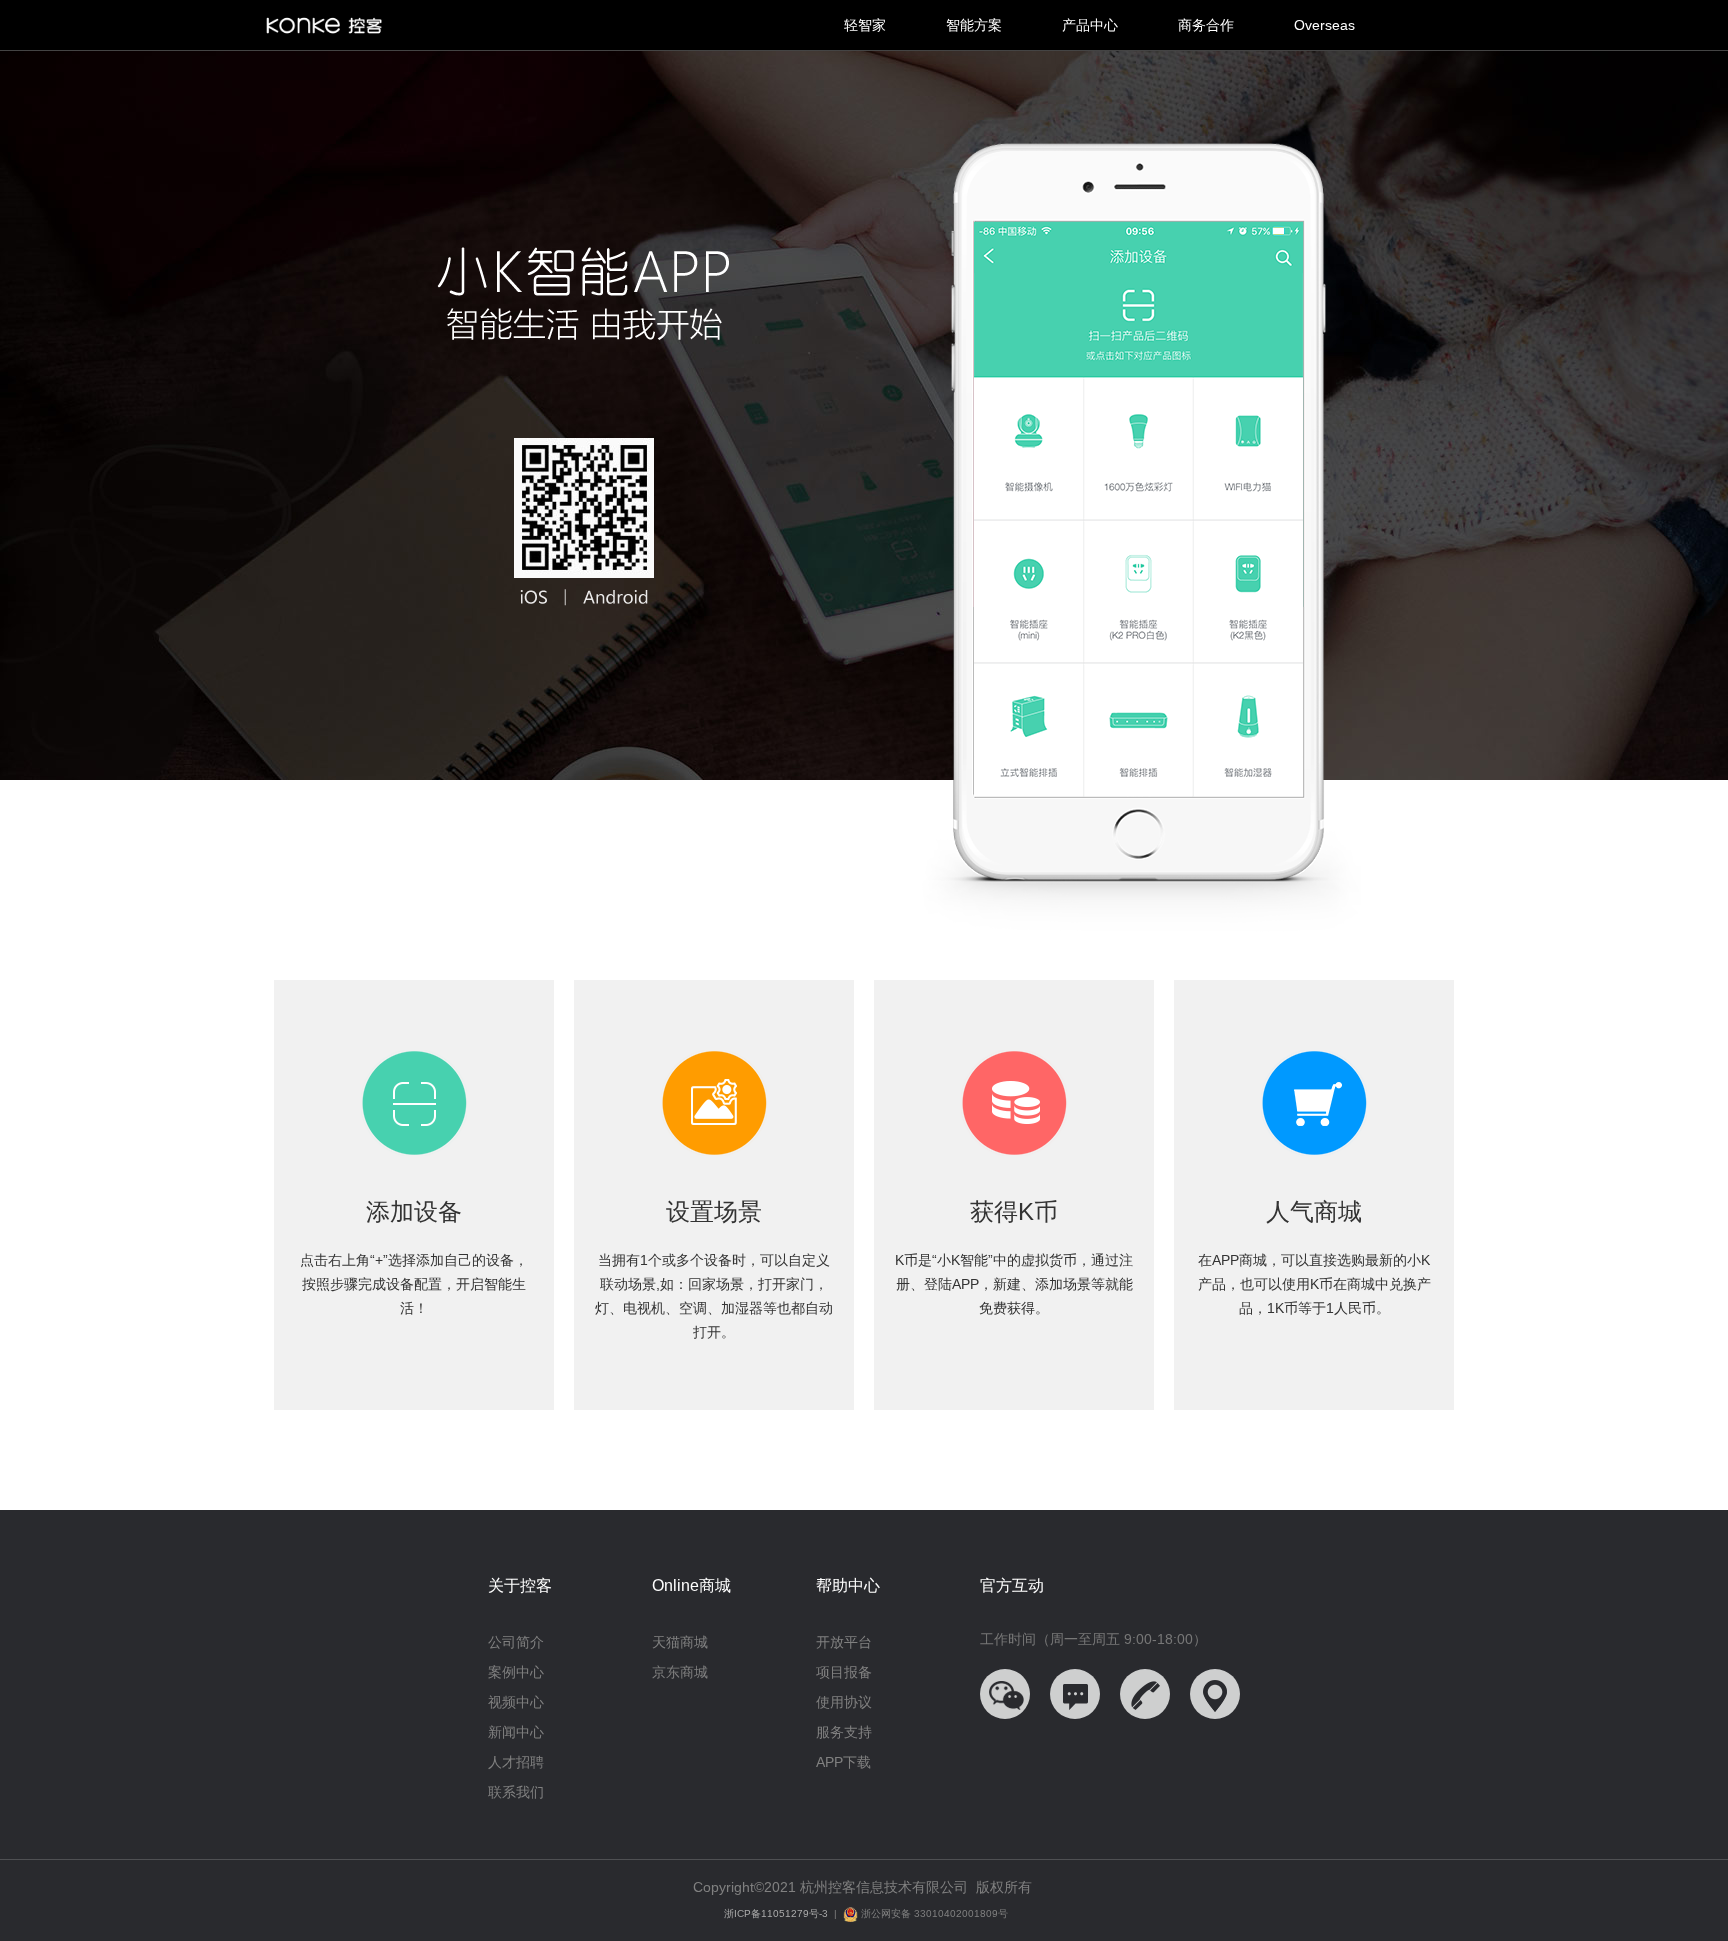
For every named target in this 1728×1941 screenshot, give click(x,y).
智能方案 (974, 25)
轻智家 (865, 25)
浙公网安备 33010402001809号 (933, 1913)
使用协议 (844, 1702)
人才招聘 (516, 1762)
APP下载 (843, 1762)
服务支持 (844, 1732)
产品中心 (1090, 25)
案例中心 (516, 1672)
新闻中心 (516, 1732)
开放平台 (844, 1642)
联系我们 (516, 1792)
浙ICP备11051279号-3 (776, 1913)
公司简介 (516, 1642)
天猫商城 (680, 1642)
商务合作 (1206, 25)
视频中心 (516, 1702)
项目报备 (844, 1672)
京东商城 (680, 1672)
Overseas (1324, 25)
